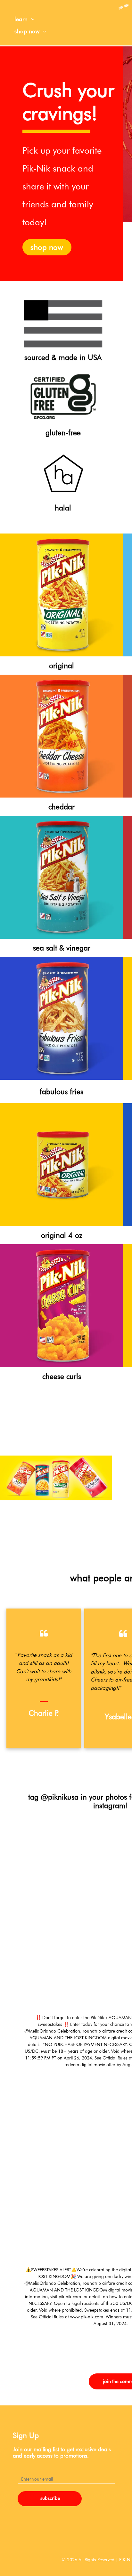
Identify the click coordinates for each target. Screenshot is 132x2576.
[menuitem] (25, 19)
